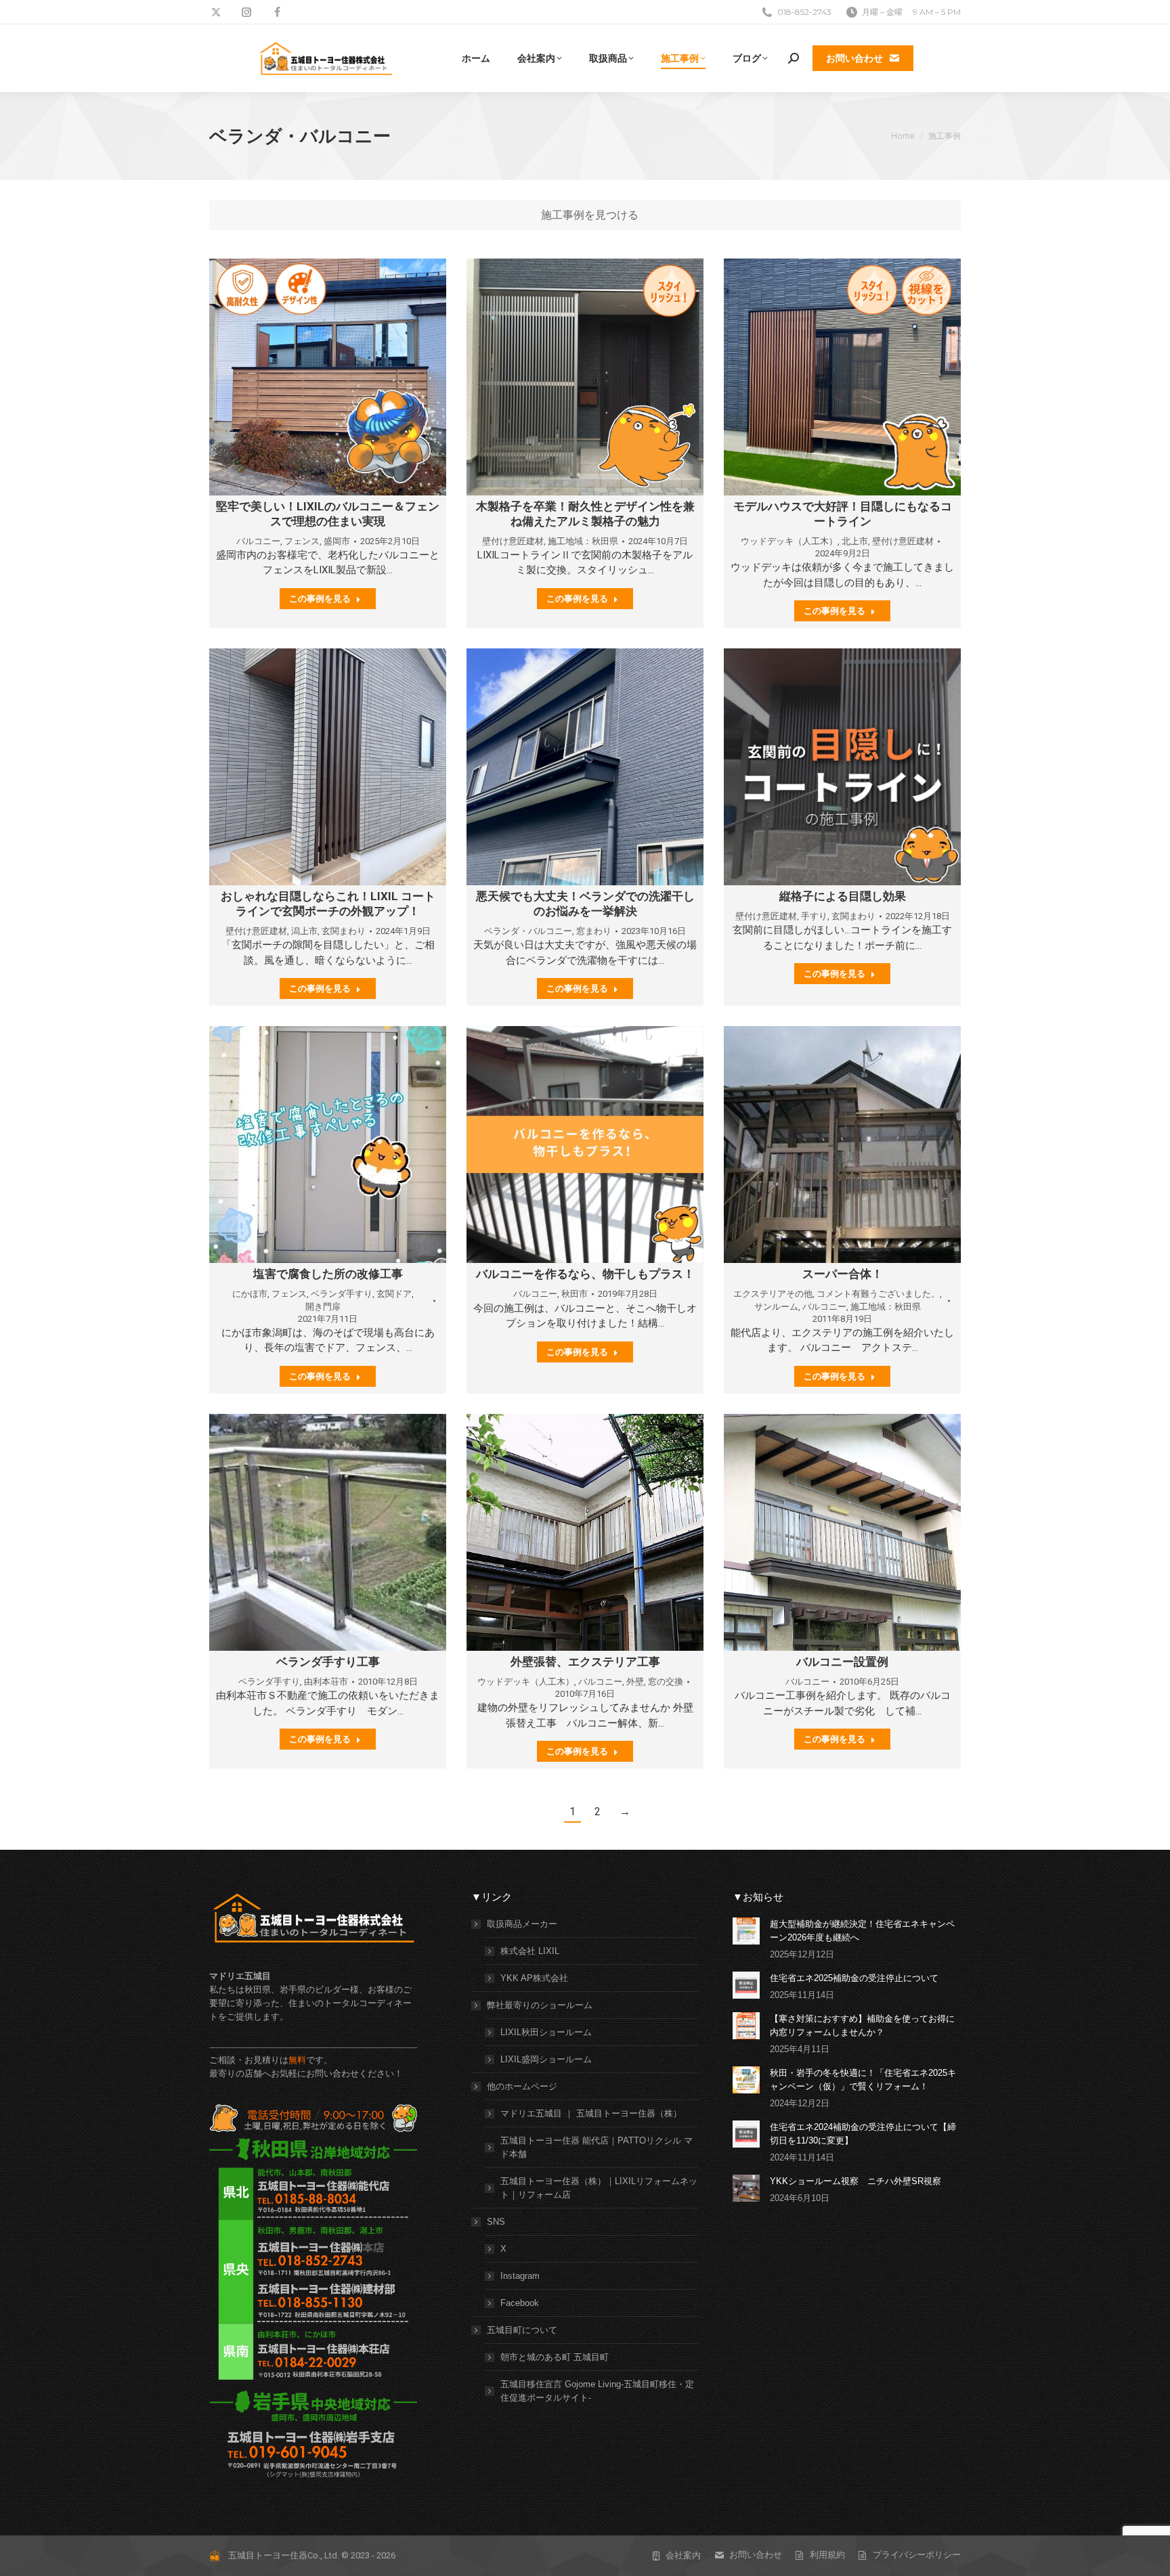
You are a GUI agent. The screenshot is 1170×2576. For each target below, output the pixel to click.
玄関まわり (344, 931)
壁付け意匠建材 (513, 541)
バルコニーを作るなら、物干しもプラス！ (585, 1274)
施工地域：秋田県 (583, 541)
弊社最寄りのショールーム (540, 2005)
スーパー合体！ (843, 1274)
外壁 (635, 1682)
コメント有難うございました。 (878, 1294)
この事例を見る (320, 598)
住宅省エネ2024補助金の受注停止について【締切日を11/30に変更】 (863, 2134)
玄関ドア (394, 1294)
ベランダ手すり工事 (328, 1662)
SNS (496, 2222)
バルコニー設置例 (842, 1662)
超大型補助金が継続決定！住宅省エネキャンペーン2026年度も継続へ (862, 1931)
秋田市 (575, 1294)
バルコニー (258, 541)
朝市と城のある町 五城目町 (555, 2357)
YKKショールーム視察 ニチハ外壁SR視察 (855, 2181)
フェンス (302, 541)
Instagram (520, 2276)
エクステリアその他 (773, 1294)
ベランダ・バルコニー (528, 931)
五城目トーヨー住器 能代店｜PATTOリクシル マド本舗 (597, 2147)
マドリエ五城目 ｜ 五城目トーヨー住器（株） (591, 2113)
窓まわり (594, 931)
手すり (814, 916)
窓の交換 (666, 1682)
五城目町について (522, 2330)
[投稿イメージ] (746, 1931)
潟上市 (304, 931)
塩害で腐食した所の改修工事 (328, 1274)
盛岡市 (337, 541)
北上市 (855, 541)
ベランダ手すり (342, 1294)
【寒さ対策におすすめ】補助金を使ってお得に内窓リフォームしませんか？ (862, 2025)
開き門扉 (323, 1307)
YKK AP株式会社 (534, 1978)
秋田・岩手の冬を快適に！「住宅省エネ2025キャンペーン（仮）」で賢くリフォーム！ (863, 2080)
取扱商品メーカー (522, 1924)
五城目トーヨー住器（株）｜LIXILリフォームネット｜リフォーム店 (599, 2188)
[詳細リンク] (328, 377)
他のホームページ (522, 2086)
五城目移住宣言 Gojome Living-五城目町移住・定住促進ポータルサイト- (597, 2391)
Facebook (520, 2303)
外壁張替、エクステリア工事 (585, 1662)
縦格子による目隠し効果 (843, 896)
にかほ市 (250, 1294)
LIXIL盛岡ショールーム (546, 2059)
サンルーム (776, 1307)
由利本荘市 (326, 1682)
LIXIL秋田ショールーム (546, 2032)
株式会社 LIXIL (530, 1951)
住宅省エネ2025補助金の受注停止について (854, 1978)
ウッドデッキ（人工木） (789, 541)
